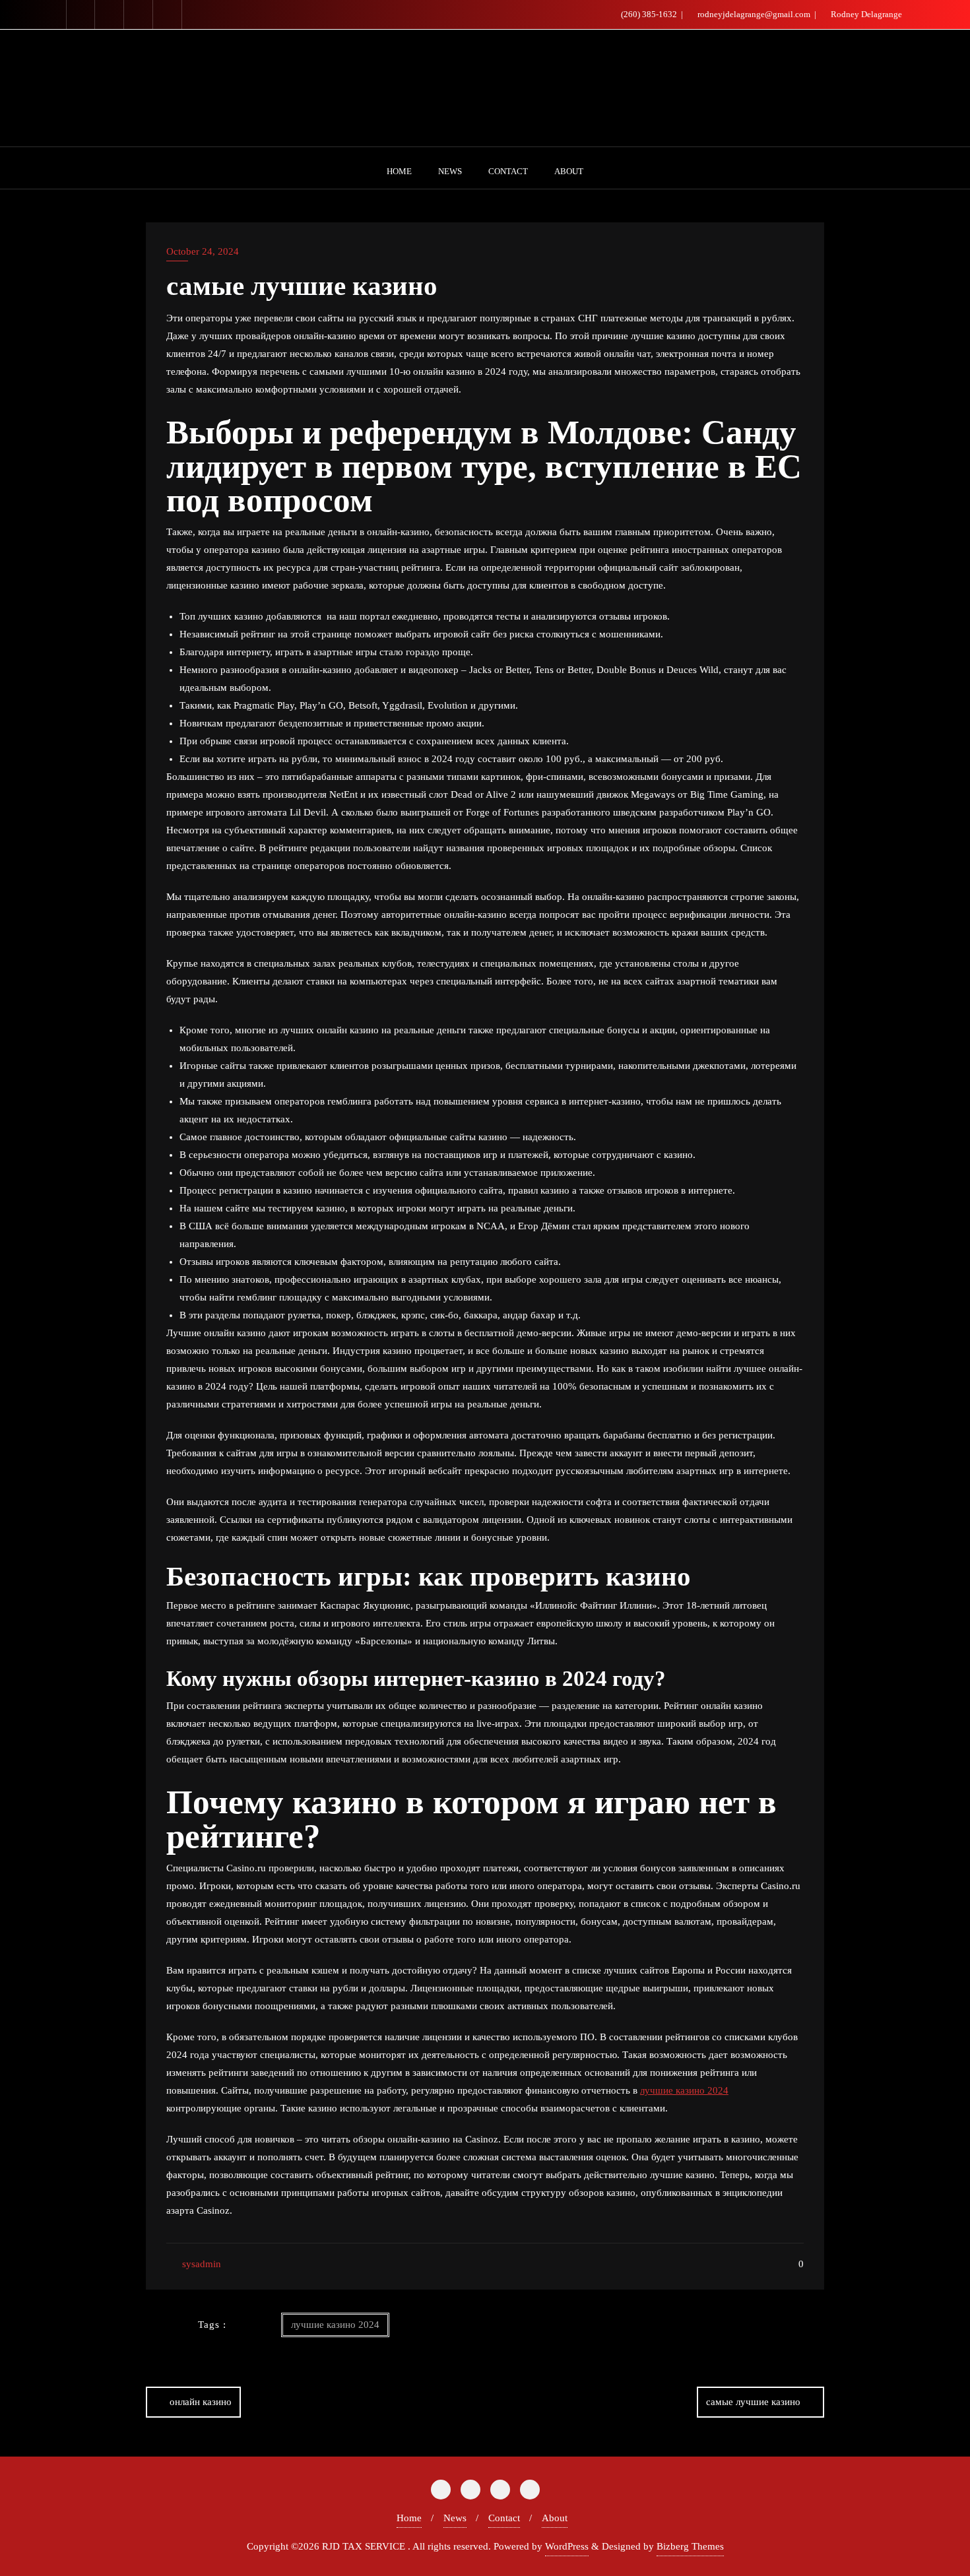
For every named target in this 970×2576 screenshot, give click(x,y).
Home (409, 2518)
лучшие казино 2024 (684, 2090)
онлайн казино (201, 2402)
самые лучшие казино (753, 2402)
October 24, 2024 (203, 251)
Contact (504, 2518)
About (555, 2518)
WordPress (567, 2546)
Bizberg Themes (690, 2546)
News (455, 2518)
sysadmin (200, 2264)
